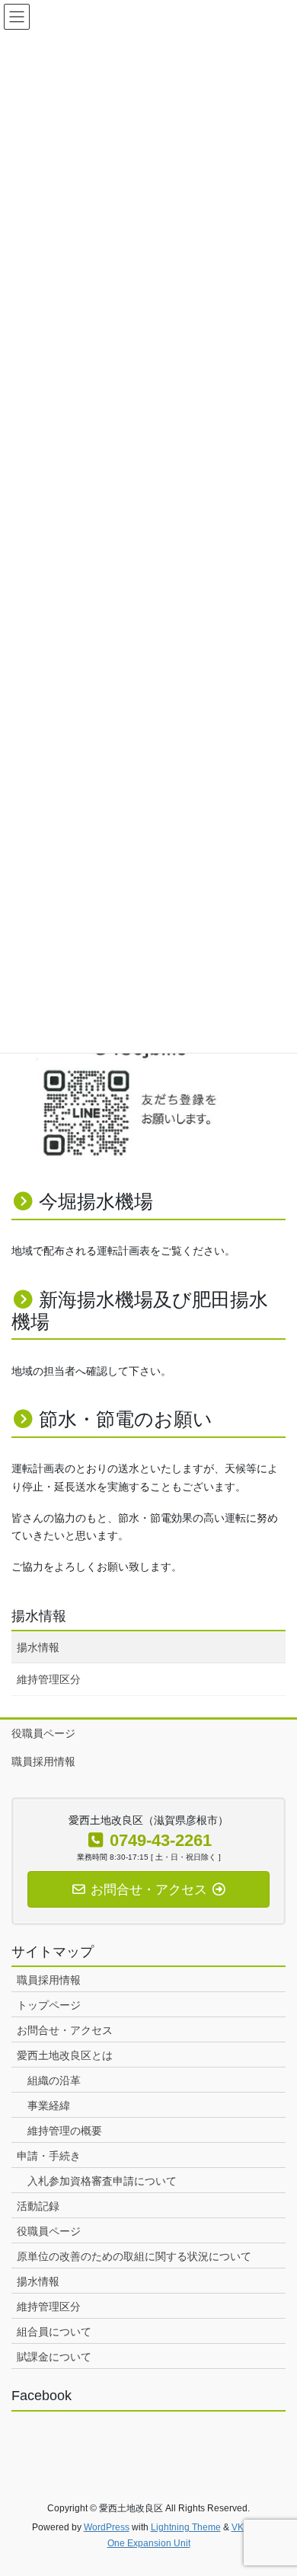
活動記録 (38, 2206)
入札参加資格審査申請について (102, 2181)
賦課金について (54, 2357)
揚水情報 (39, 1616)
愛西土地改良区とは (65, 2055)
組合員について (54, 2332)
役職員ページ (43, 1733)
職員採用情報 (43, 1761)
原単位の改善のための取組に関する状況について (134, 2256)
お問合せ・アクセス (65, 2030)
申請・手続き (49, 2156)
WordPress (107, 2527)
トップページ (49, 2005)
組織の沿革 (54, 2080)
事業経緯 (49, 2106)
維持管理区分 (49, 1679)
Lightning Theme (186, 2527)
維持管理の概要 (65, 2131)
